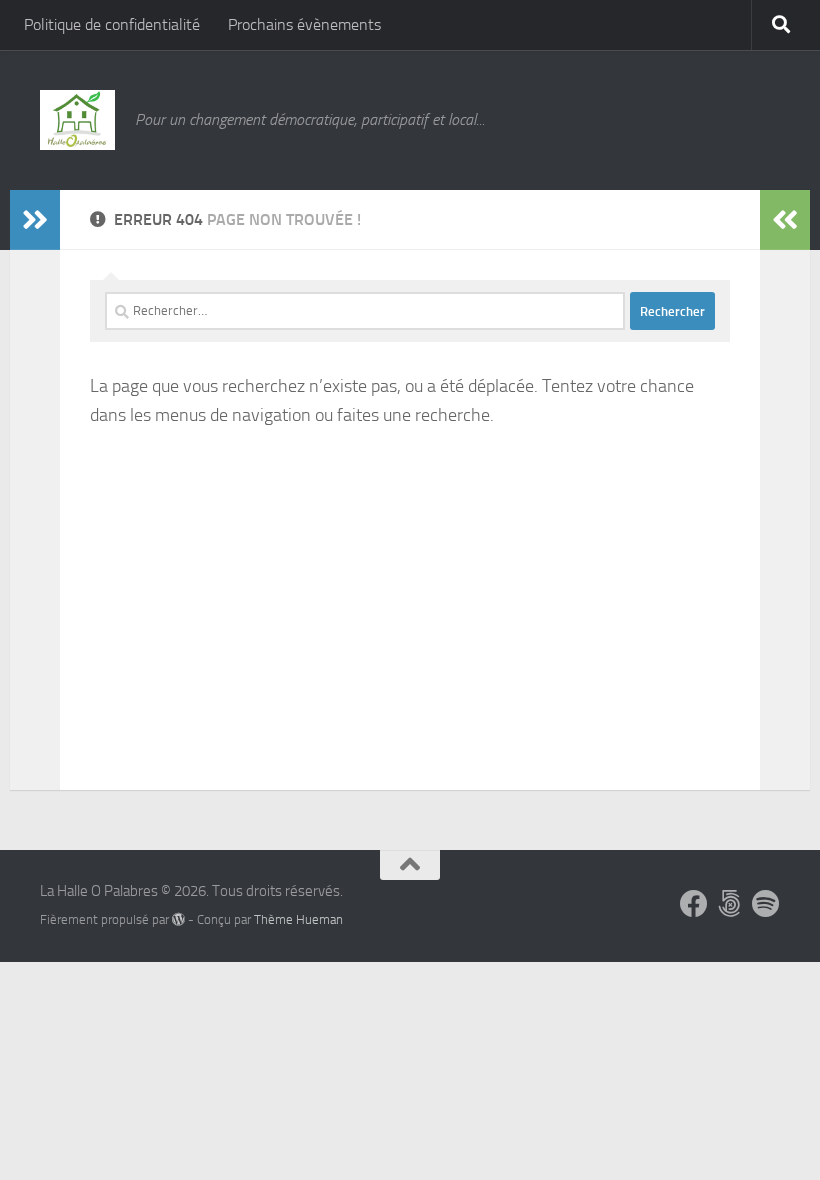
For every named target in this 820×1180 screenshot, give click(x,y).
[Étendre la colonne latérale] (35, 220)
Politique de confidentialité (112, 24)
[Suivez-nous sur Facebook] (694, 904)
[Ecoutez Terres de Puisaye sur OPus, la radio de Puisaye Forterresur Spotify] (766, 904)
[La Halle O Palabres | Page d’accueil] (77, 120)
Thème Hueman (298, 919)
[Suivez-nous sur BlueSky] (730, 904)
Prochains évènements (304, 24)
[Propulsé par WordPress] (178, 919)
